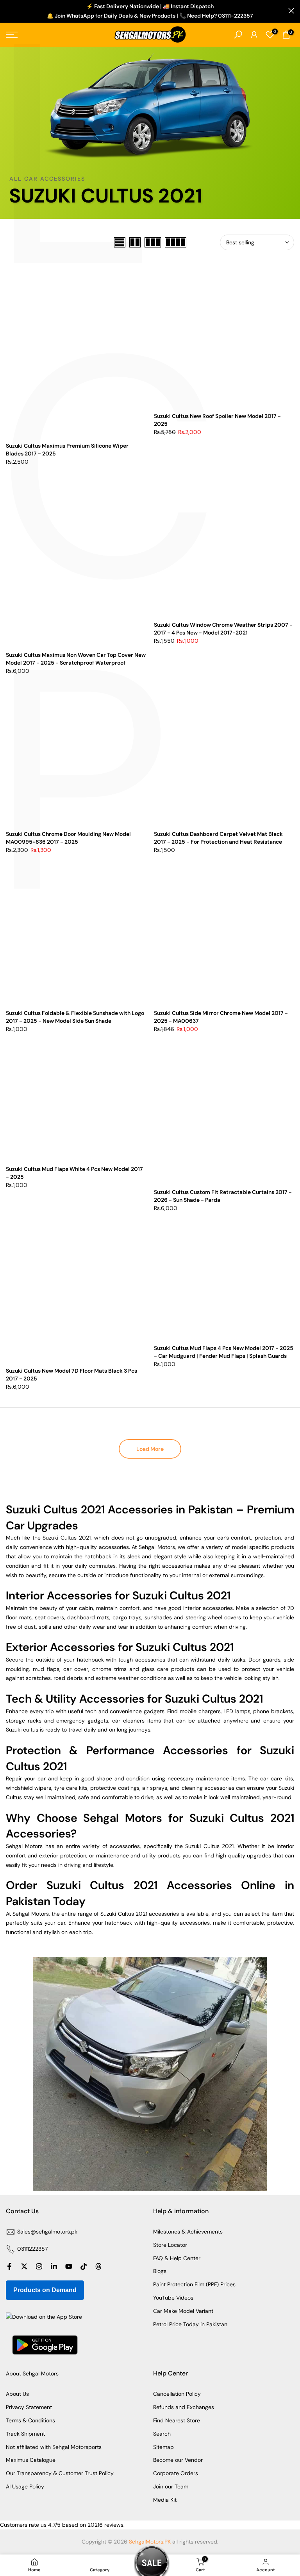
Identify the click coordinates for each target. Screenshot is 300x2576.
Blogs (160, 2271)
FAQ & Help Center (177, 2258)
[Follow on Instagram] (39, 2266)
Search (162, 2434)
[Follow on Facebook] (9, 2266)
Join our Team (171, 2486)
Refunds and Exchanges (184, 2407)
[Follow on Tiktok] (84, 2266)
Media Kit (165, 2500)
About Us (17, 2394)
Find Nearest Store (177, 2420)
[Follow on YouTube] (69, 2266)
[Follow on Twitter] (24, 2266)
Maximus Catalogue (31, 2460)
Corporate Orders (176, 2473)
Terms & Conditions (30, 2420)
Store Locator (170, 2245)
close (9, 11)
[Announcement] (150, 11)
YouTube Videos (173, 2298)
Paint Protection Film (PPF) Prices (194, 2284)
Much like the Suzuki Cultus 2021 (48, 1538)
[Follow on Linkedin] (54, 2266)
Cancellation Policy (177, 2394)
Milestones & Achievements (188, 2232)
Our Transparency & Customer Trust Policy (60, 2473)
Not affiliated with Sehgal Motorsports (54, 2447)
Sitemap (163, 2447)
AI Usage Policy (25, 2486)
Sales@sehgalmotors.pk (47, 2232)
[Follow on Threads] (98, 2266)
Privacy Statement (29, 2407)
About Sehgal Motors (32, 2373)
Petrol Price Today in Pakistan (190, 2324)
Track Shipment (25, 2434)
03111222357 (32, 2249)
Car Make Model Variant (183, 2311)
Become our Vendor (178, 2460)
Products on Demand (45, 2290)
